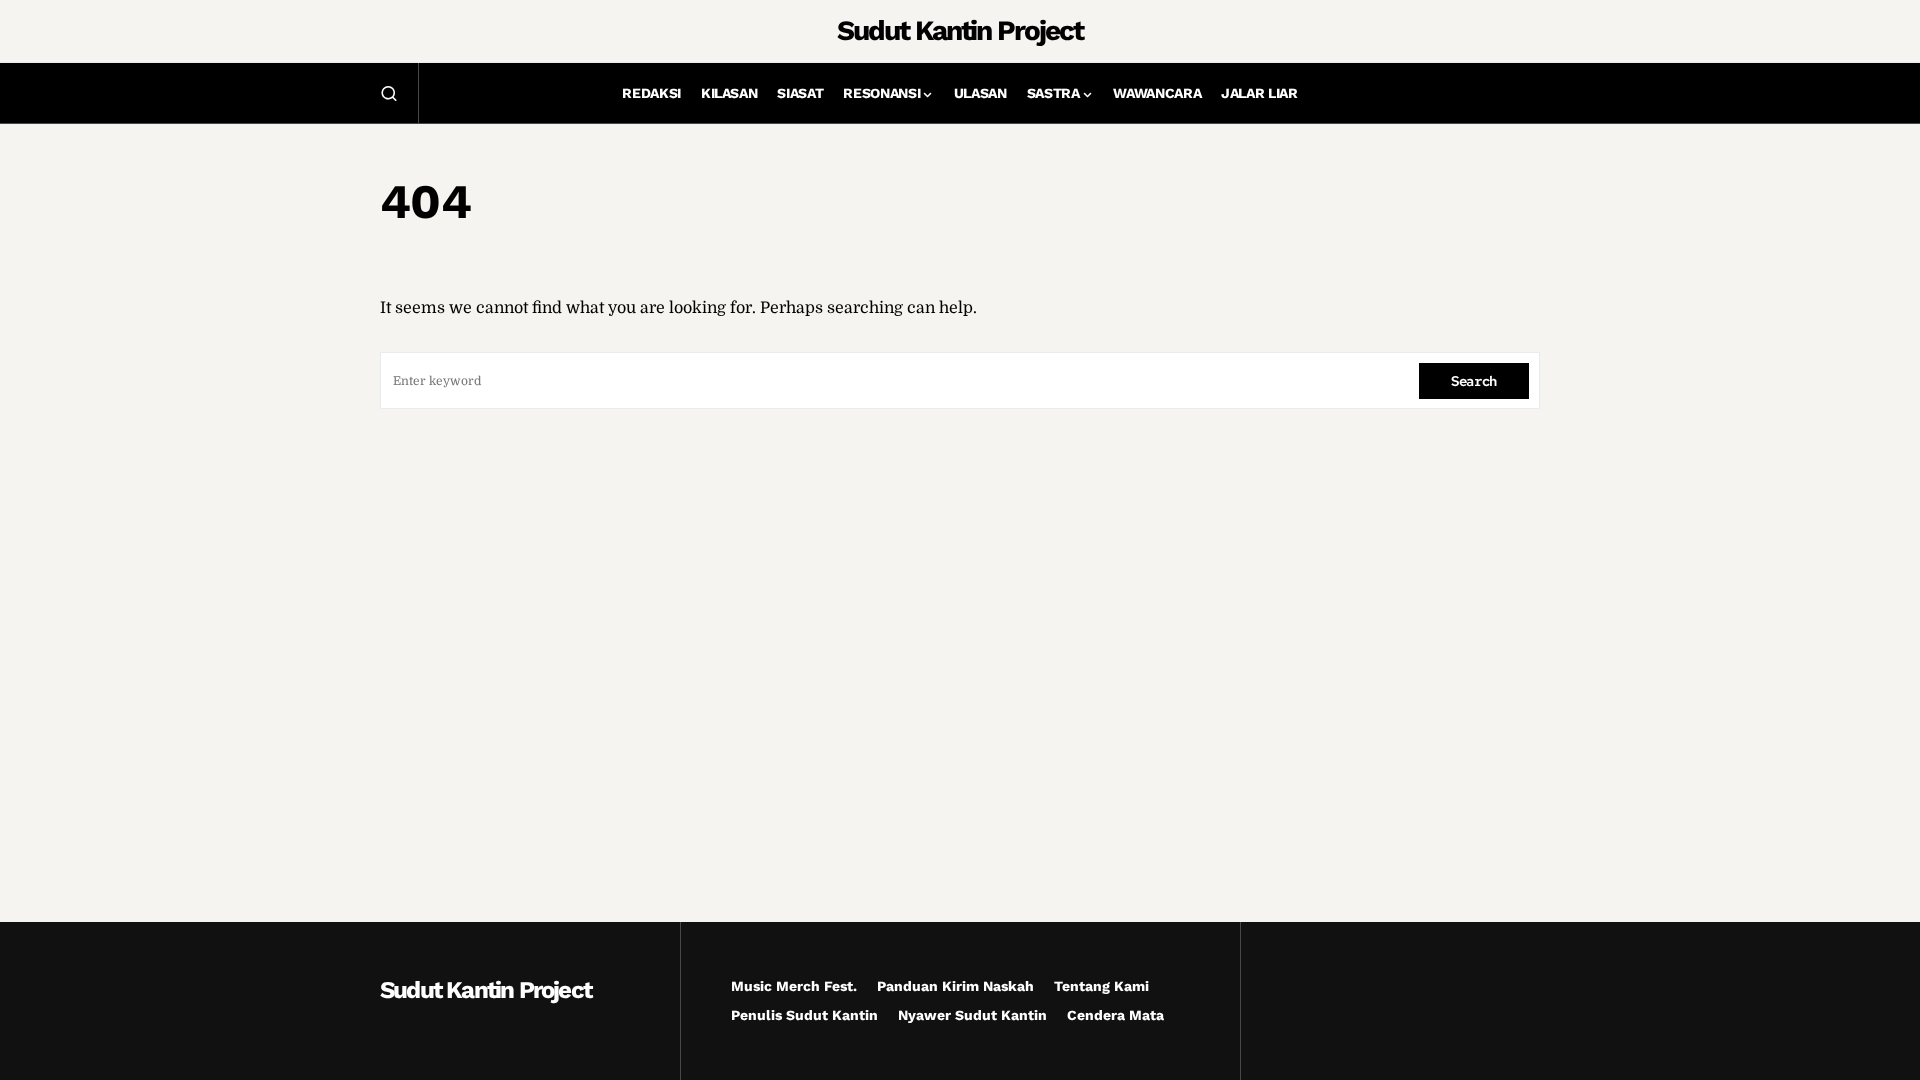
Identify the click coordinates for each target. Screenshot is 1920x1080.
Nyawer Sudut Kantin (972, 1015)
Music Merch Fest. (794, 986)
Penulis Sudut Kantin (804, 1015)
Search (1474, 381)
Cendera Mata (1115, 1015)
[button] (389, 93)
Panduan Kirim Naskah (955, 986)
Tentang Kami (1101, 986)
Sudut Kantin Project (959, 30)
